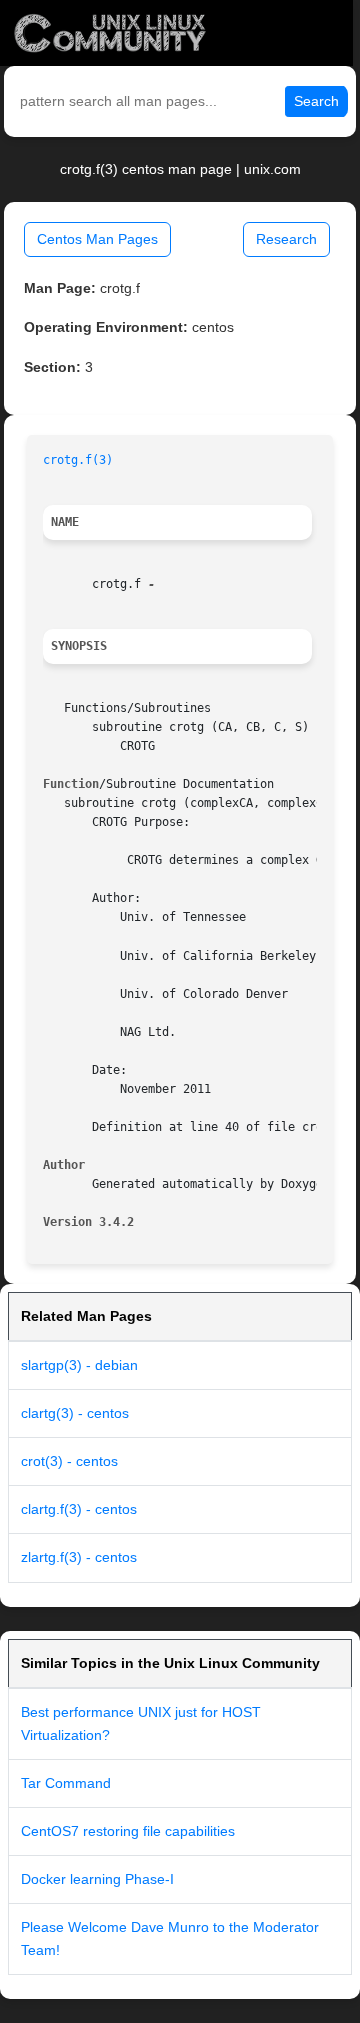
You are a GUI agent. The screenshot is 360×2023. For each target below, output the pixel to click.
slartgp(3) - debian (79, 1365)
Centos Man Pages (97, 239)
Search (316, 101)
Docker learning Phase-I (97, 1879)
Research (286, 239)
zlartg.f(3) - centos (79, 1557)
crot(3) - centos (69, 1461)
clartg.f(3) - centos (79, 1509)
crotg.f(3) (78, 460)
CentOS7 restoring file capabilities (128, 1831)
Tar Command (66, 1783)
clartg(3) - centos (75, 1413)
